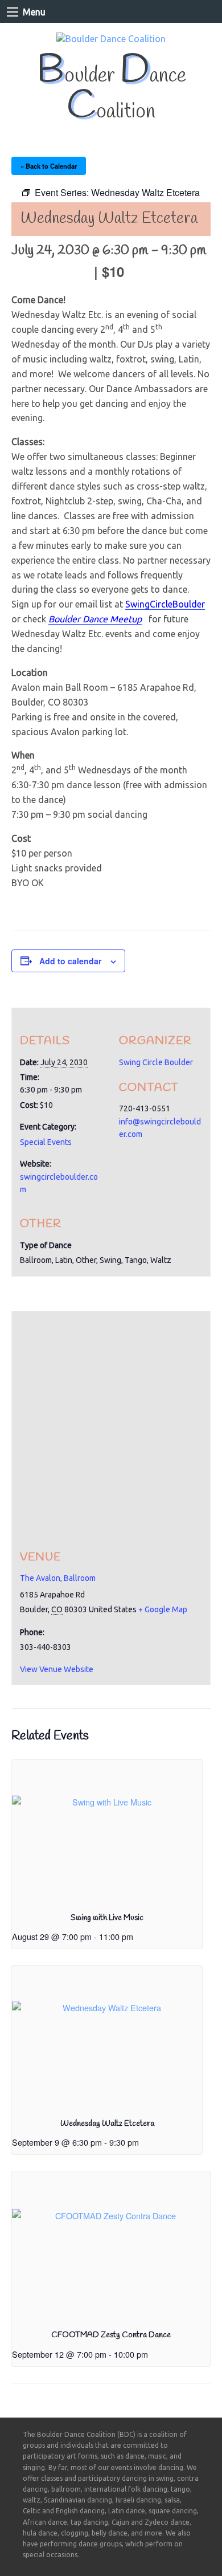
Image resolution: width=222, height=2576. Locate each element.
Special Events (46, 1142)
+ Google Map (163, 1609)
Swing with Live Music (107, 1918)
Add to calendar (70, 961)
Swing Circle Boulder (156, 1062)
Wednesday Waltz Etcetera (107, 2124)
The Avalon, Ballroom (58, 1578)
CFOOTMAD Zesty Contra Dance (111, 2335)
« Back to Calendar (49, 166)
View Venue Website (57, 1669)
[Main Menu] (13, 12)
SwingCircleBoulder (165, 604)
